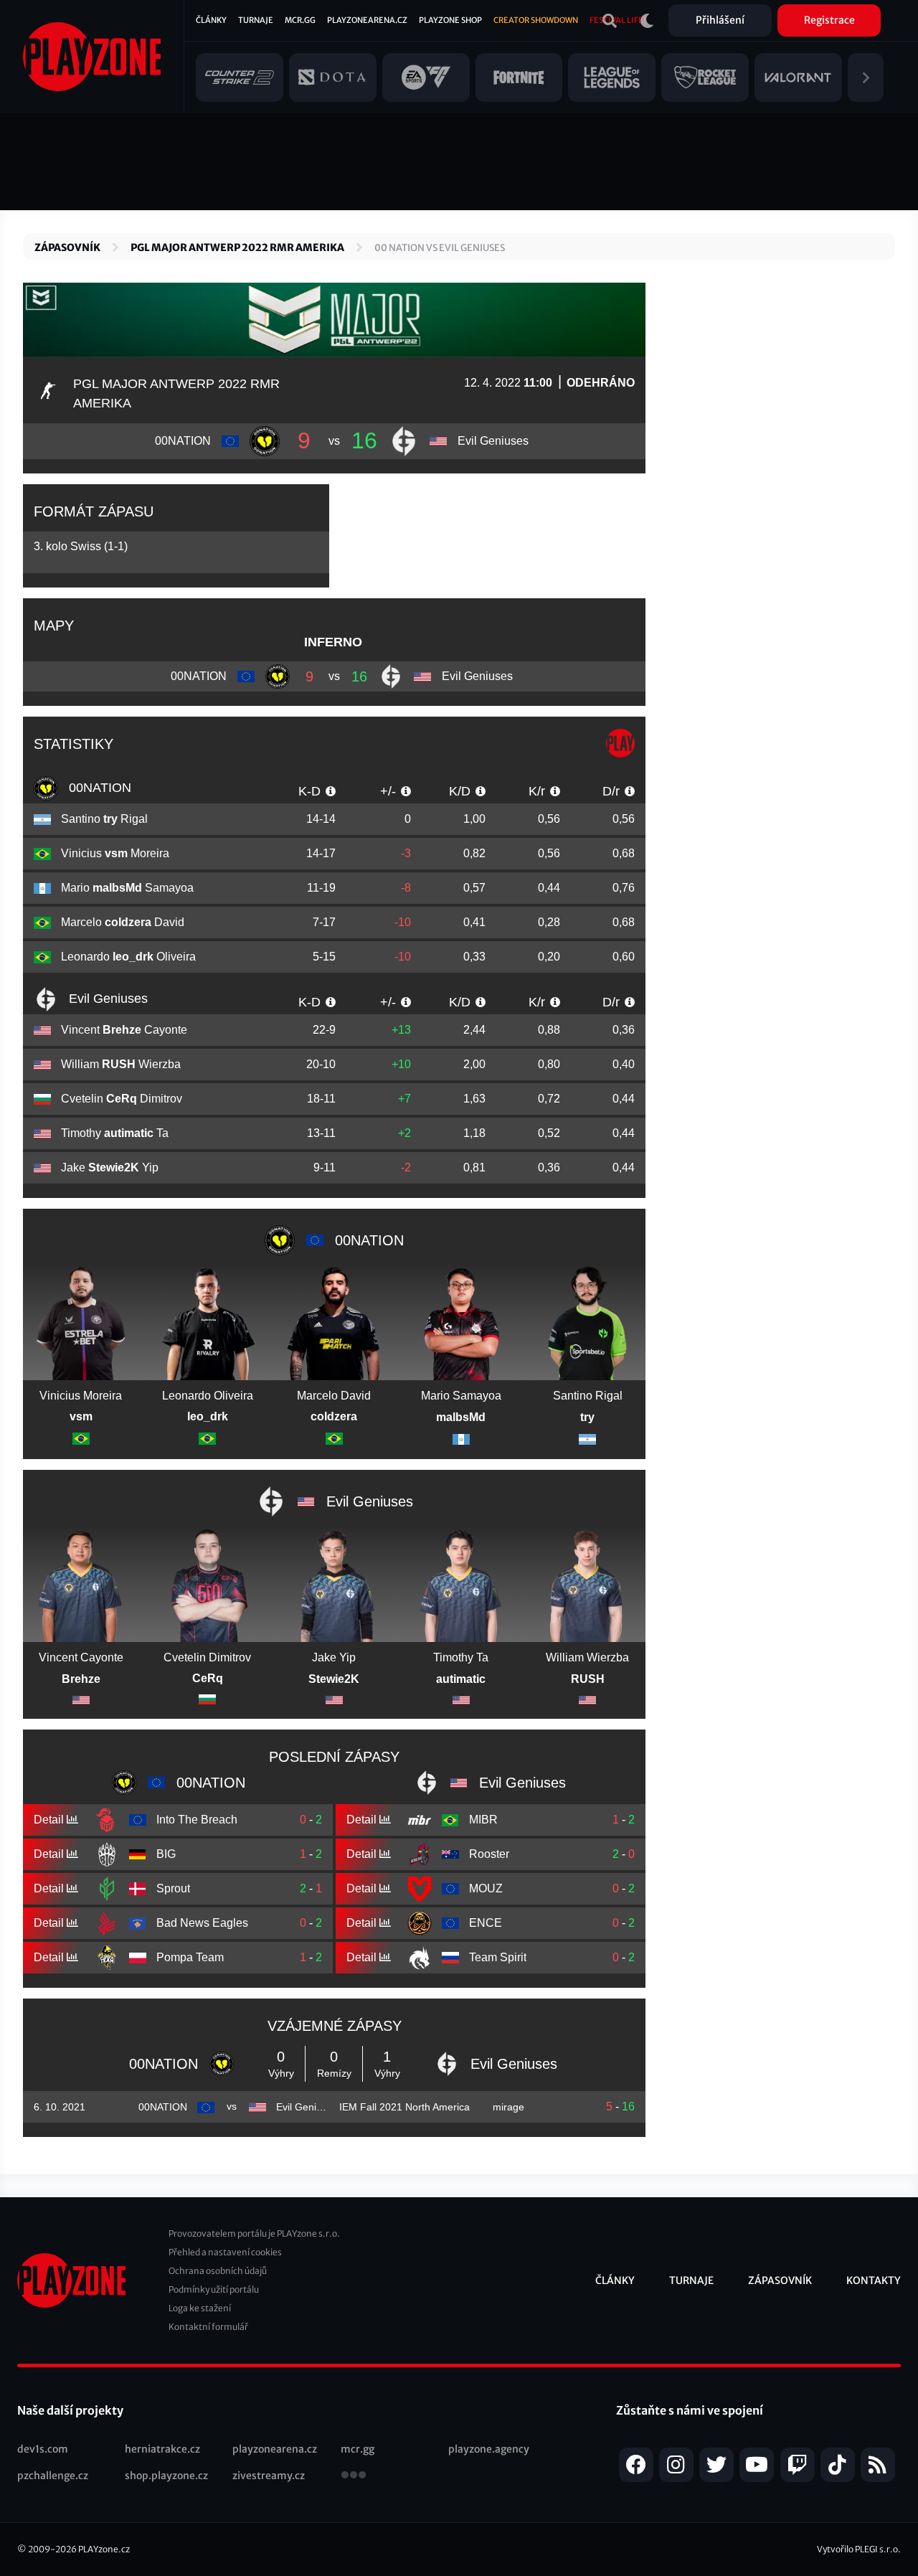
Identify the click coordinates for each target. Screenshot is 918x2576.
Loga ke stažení (200, 2308)
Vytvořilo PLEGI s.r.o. (859, 2549)
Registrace (829, 20)
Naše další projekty (70, 2410)
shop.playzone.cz (166, 2476)
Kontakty (874, 2280)
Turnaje (256, 20)
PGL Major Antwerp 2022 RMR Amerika (237, 247)
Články (211, 20)
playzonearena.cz (275, 2449)
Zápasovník (67, 247)
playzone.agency (489, 2449)
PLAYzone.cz (104, 2549)
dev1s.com (43, 2449)
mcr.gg (358, 2449)
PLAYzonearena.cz (367, 20)
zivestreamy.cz (269, 2476)
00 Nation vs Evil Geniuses (440, 248)
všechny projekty (354, 2476)
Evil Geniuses (107, 999)
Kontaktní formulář (208, 2327)
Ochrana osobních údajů (218, 2271)
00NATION (98, 788)
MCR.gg (300, 20)
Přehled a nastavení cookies (225, 2252)
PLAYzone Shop (450, 20)
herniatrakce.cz (162, 2449)
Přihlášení (720, 20)
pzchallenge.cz (53, 2476)
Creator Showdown (536, 20)
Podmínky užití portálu (214, 2289)
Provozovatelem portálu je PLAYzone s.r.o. (254, 2233)
